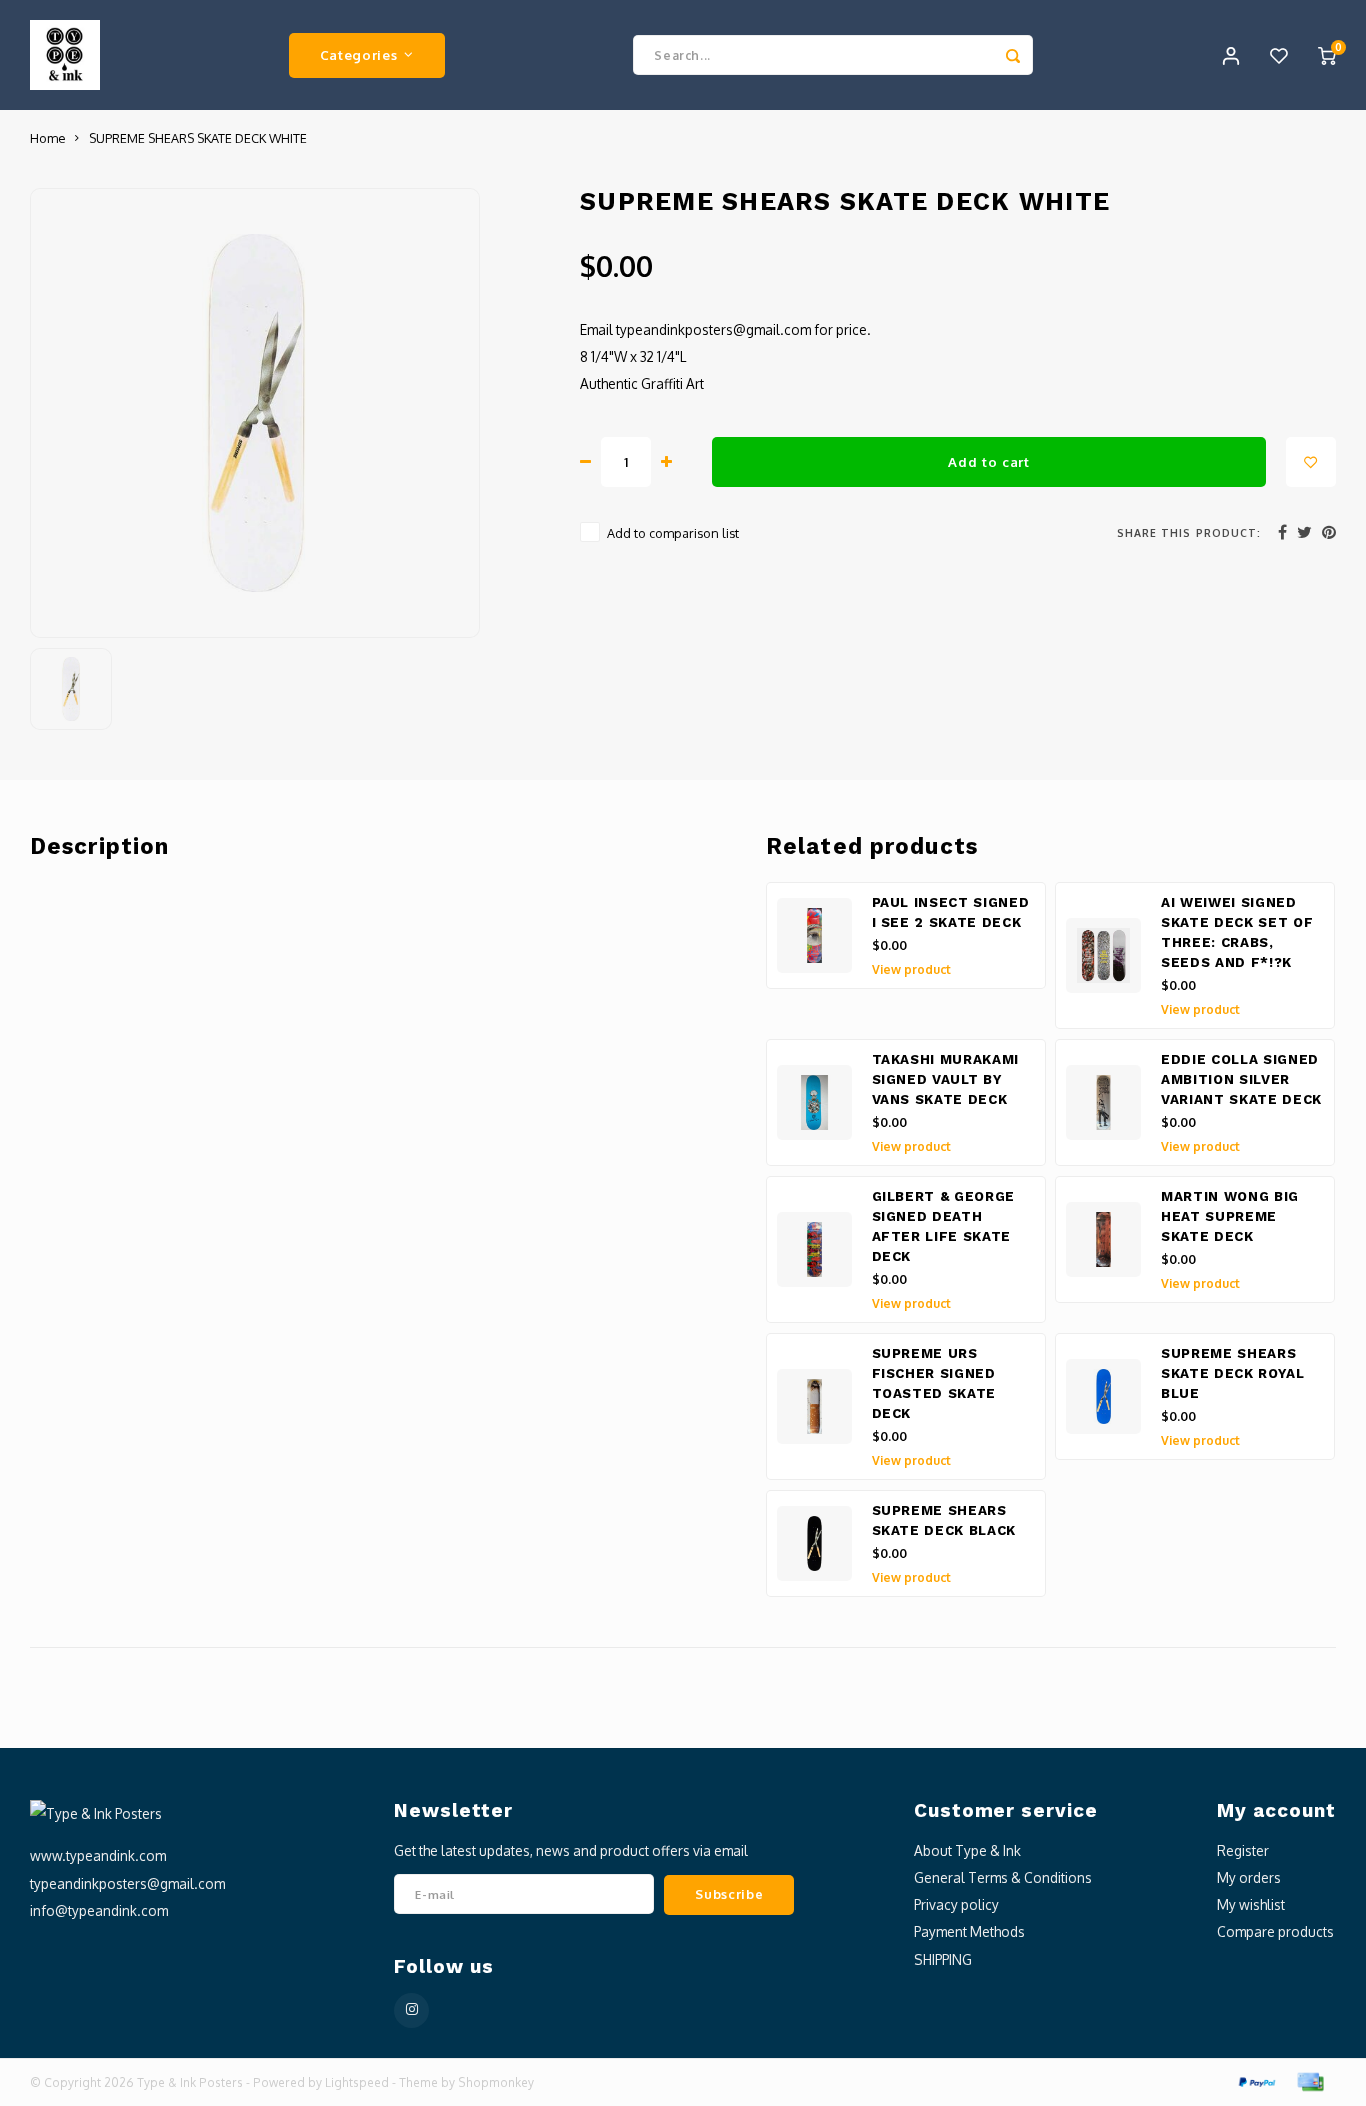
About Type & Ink (967, 1850)
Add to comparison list (673, 533)
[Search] (1013, 55)
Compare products (1275, 1931)
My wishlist (1251, 1904)
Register (1243, 1850)
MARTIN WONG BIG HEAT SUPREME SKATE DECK (1230, 1216)
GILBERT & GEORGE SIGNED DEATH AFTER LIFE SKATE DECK (944, 1226)
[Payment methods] (1256, 2080)
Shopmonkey (496, 2082)
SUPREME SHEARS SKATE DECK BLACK (944, 1520)
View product (911, 969)
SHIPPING (943, 1959)
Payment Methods (969, 1931)
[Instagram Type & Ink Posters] (411, 2010)
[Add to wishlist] (1311, 462)
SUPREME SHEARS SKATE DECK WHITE (198, 138)
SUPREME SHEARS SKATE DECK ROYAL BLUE (1233, 1373)
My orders (1249, 1877)
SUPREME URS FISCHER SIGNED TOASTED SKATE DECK (934, 1383)
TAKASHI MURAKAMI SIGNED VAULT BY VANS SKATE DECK (946, 1079)
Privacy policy (956, 1904)
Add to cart (988, 461)
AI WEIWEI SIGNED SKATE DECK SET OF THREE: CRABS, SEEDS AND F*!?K (1237, 932)
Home (47, 138)
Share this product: (1189, 532)
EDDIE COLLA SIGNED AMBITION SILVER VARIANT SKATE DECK (1241, 1079)
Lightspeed (357, 2082)
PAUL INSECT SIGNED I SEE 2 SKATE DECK (951, 912)
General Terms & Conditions (1003, 1877)
